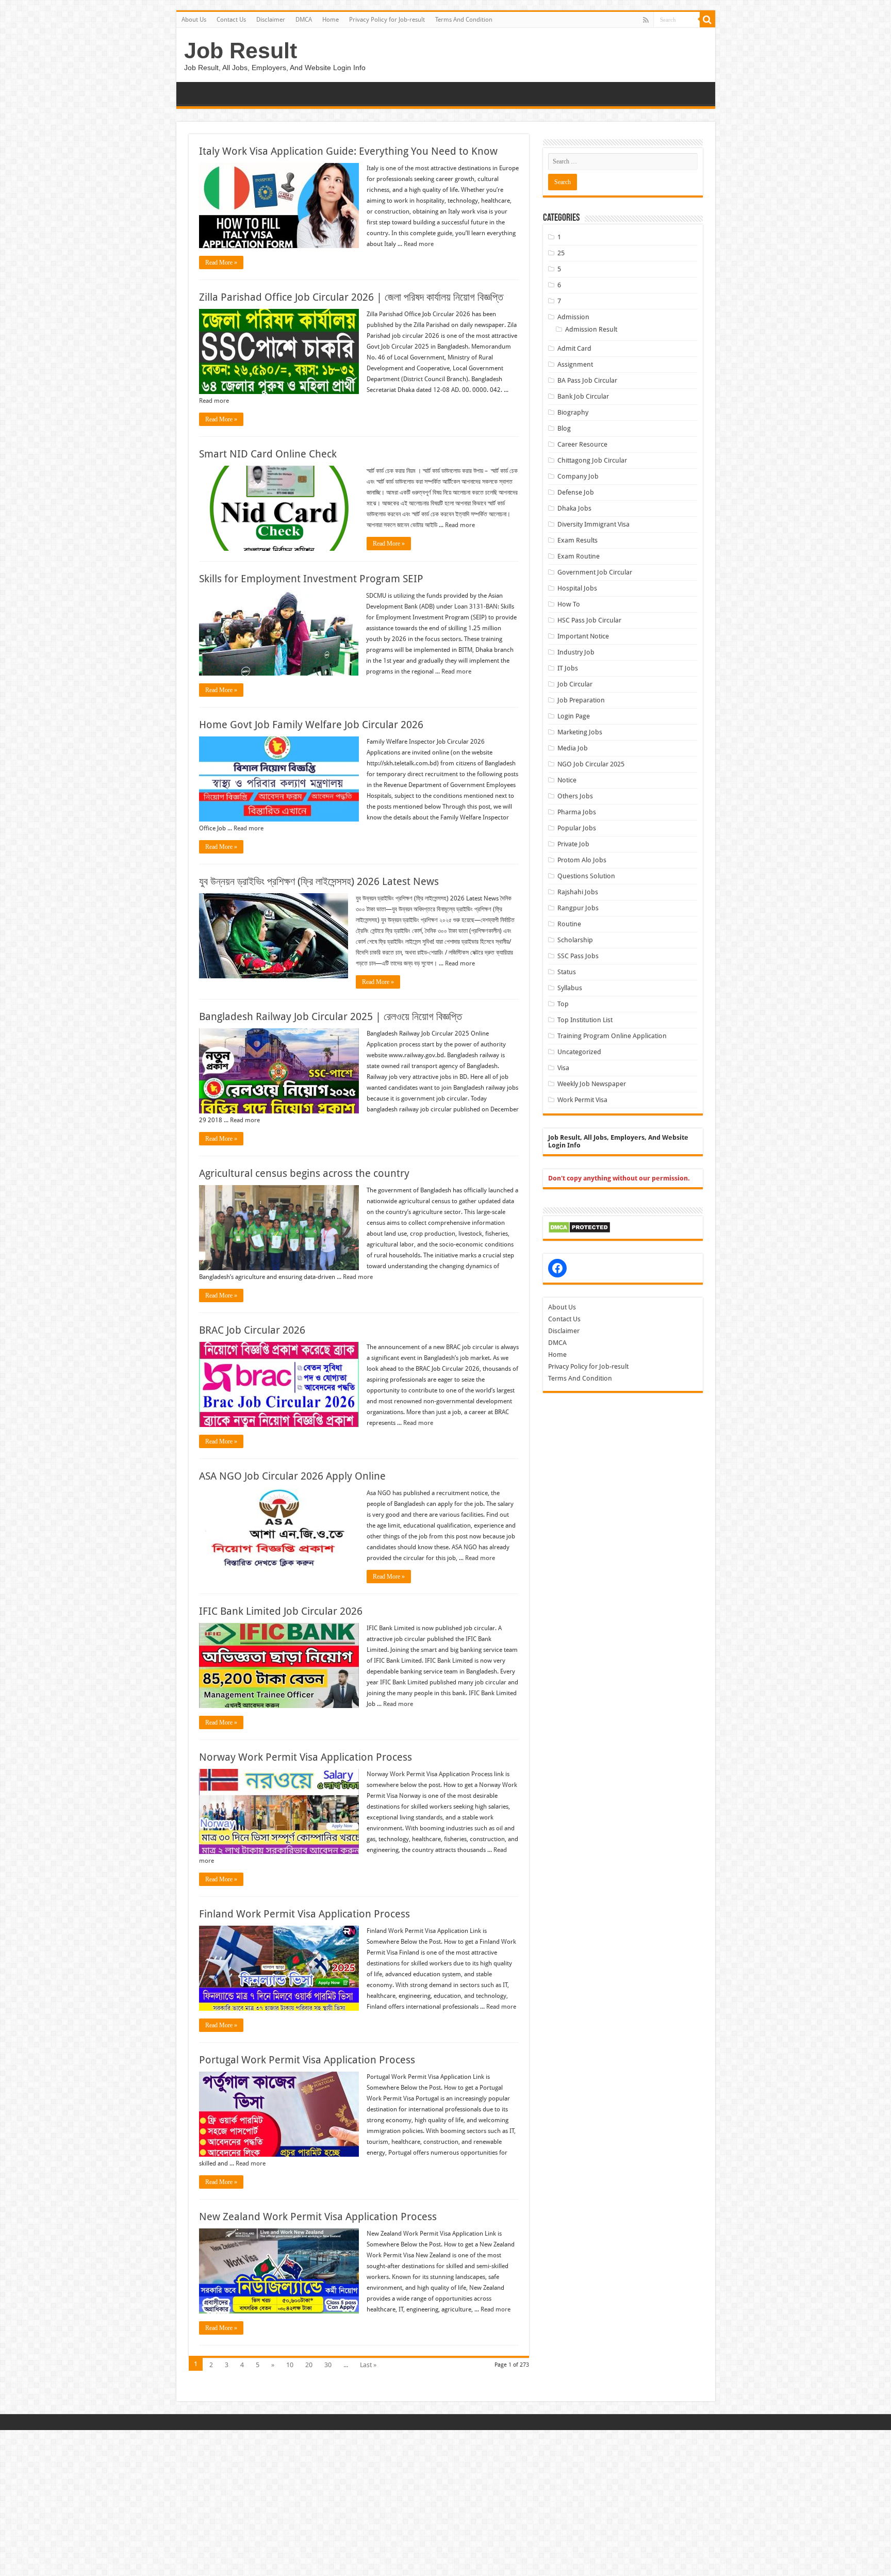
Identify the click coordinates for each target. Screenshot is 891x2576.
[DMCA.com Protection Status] (579, 1227)
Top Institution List (585, 1020)
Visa (563, 1068)
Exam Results (577, 540)
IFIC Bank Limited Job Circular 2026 (281, 1611)
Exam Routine (579, 556)
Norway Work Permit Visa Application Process (306, 1757)
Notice (567, 780)
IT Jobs (568, 668)
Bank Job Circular (583, 396)
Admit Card (574, 348)
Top (563, 1004)
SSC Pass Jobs (578, 956)
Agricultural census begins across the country (304, 1173)
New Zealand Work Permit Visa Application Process (318, 2217)
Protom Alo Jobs (582, 860)
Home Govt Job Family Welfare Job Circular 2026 (311, 725)
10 (290, 2365)
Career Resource (582, 444)
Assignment (575, 364)
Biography (573, 412)
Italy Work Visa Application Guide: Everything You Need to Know (348, 151)
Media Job (573, 748)
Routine (569, 924)
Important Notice (583, 636)
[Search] (707, 20)
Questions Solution (586, 876)
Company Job (578, 476)
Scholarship (575, 940)
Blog (564, 428)
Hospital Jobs (577, 588)
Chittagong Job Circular (592, 460)
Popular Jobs (577, 828)
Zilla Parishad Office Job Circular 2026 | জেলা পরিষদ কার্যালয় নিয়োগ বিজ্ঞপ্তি (351, 297)
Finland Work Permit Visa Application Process (304, 1914)
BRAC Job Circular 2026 (252, 1330)
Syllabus (570, 988)
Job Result (241, 51)
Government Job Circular (595, 572)
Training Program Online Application (612, 1036)
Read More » (221, 262)
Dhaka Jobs (574, 508)
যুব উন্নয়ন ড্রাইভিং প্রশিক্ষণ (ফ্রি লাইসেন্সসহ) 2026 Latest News (319, 881)
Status (567, 972)
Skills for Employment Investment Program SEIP (311, 579)
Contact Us (231, 20)
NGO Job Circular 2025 (591, 764)
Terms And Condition (464, 20)
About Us (194, 20)
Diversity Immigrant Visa (593, 524)
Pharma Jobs (577, 812)
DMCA (304, 20)
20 (309, 2365)
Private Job (573, 844)
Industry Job (576, 652)
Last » (368, 2365)
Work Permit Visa (582, 1100)
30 (328, 2365)
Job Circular (575, 684)
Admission (573, 317)
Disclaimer (271, 20)
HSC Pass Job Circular (589, 620)
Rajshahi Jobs (578, 892)
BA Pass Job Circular (587, 380)
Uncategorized (579, 1052)
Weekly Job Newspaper (592, 1084)
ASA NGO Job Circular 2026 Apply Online (292, 1476)
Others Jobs (575, 796)
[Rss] (646, 20)
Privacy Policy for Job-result (387, 20)
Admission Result (591, 329)
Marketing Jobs (580, 732)
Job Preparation (581, 700)
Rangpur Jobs (578, 908)
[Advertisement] (309, 2502)
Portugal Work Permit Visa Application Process (307, 2060)
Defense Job (576, 492)
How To (569, 604)
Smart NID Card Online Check (268, 454)
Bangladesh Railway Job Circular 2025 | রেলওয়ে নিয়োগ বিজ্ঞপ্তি (331, 1016)
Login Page (574, 716)
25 (561, 253)
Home (331, 20)
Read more (419, 244)
